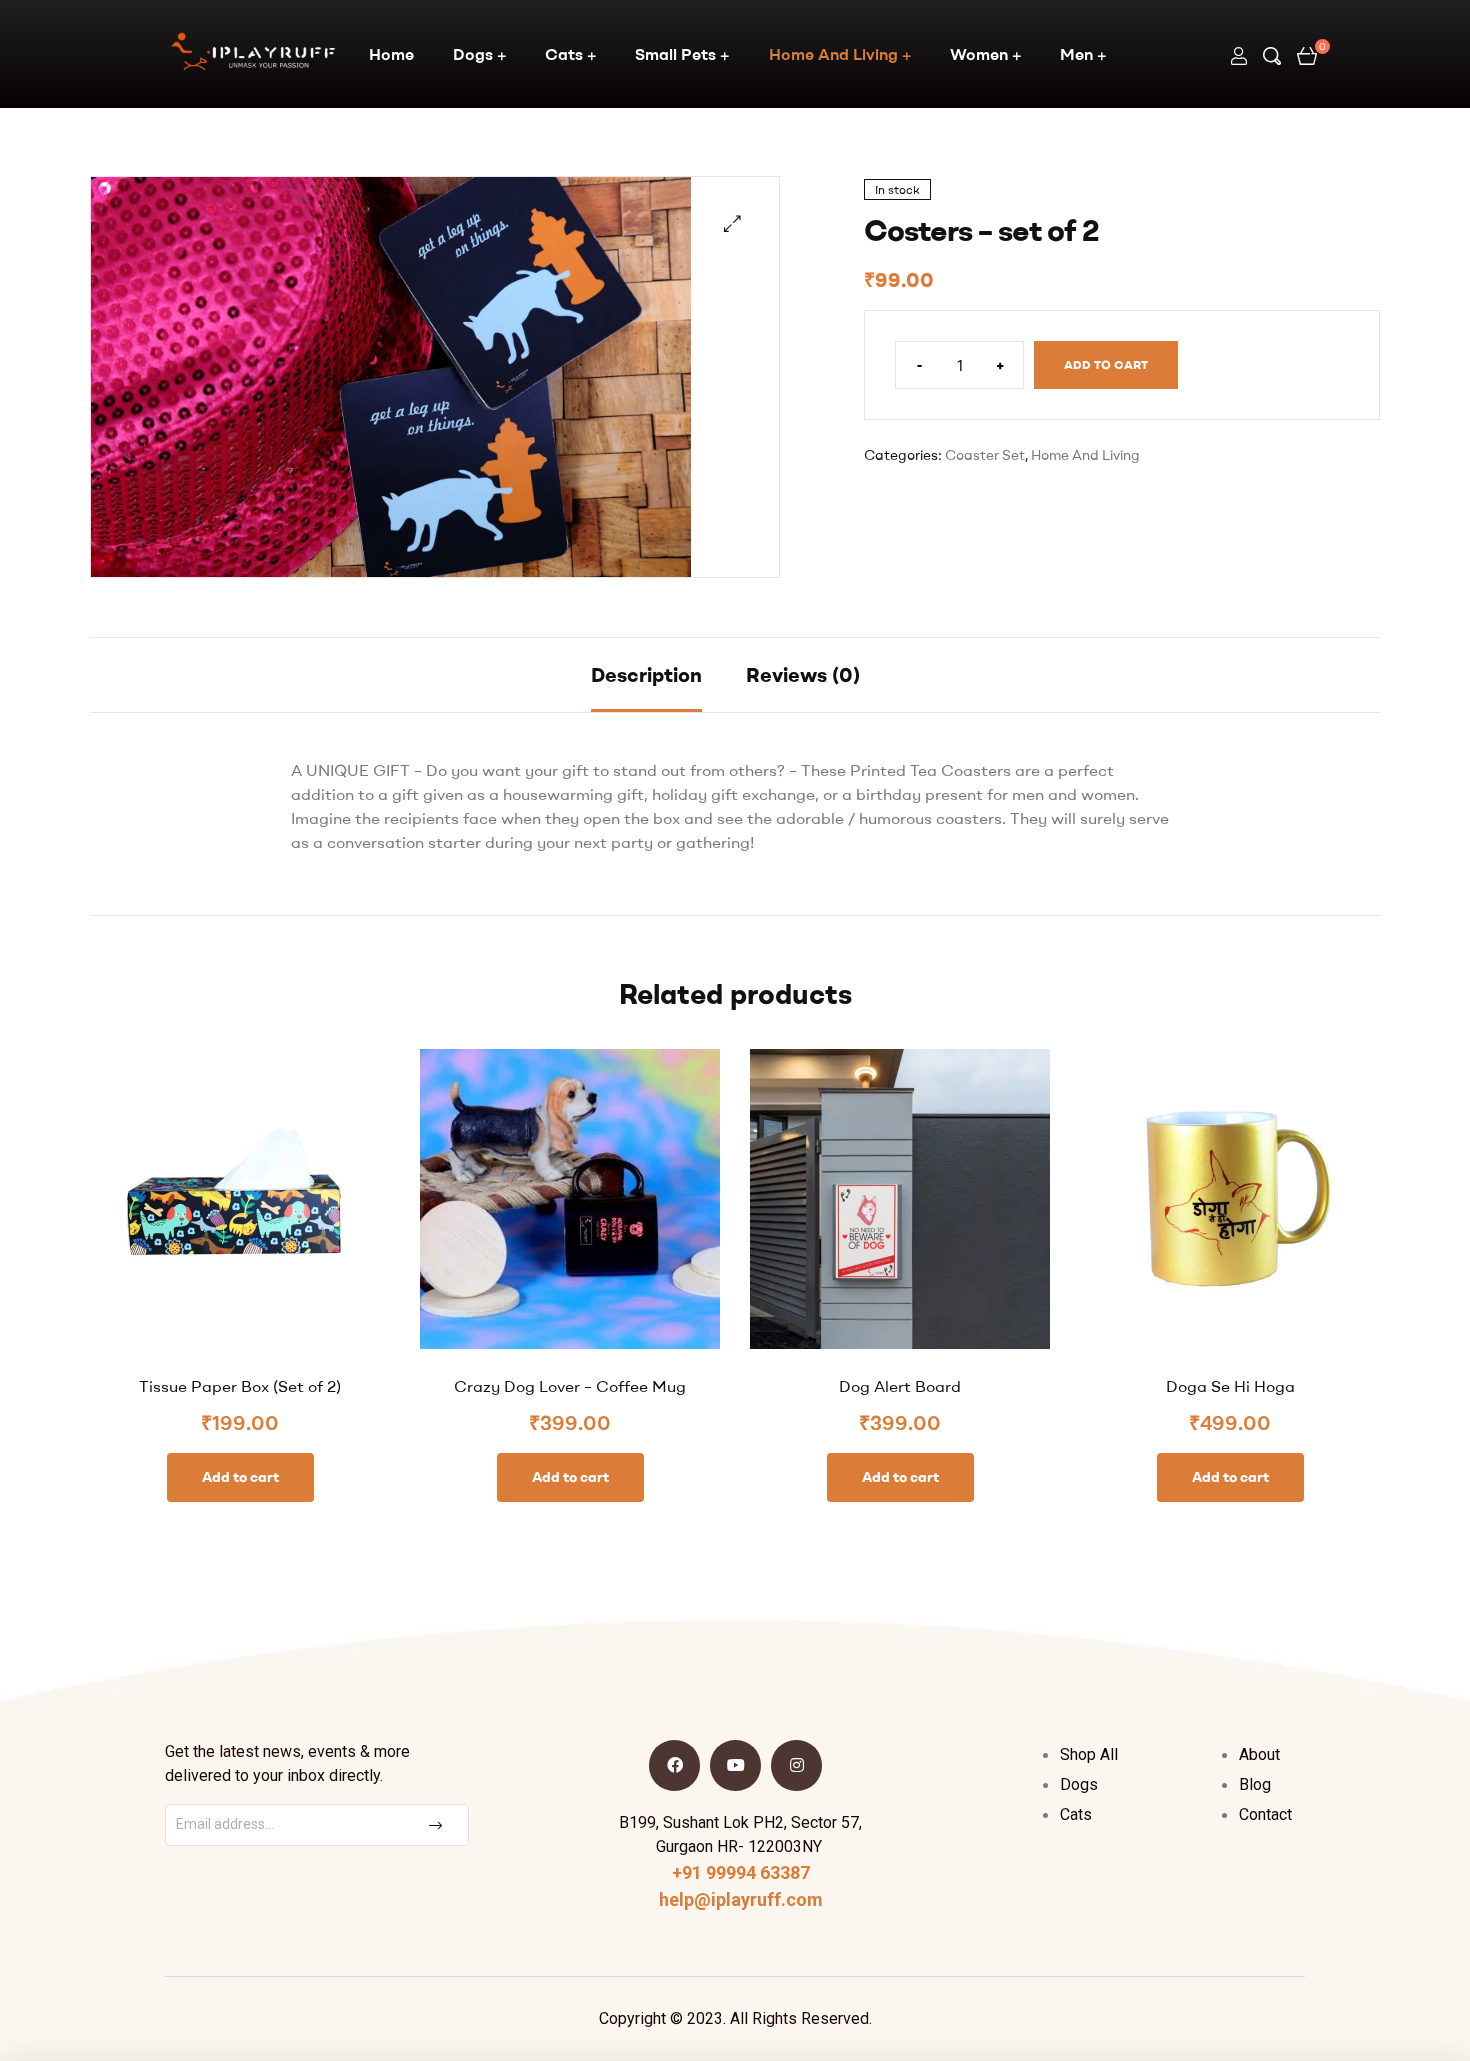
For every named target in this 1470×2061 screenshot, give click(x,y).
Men (1076, 54)
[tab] (646, 675)
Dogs (473, 54)
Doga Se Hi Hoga (1230, 1386)
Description (646, 674)
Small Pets (675, 54)
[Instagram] (796, 1765)
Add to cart (1106, 364)
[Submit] (438, 1825)
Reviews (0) (803, 674)
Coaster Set (985, 455)
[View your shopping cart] (1307, 54)
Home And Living (833, 54)
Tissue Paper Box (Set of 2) (240, 1386)
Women (979, 54)
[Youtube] (735, 1765)
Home (391, 54)
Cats (564, 54)
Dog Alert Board (900, 1386)
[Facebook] (674, 1765)
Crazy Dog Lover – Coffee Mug (570, 1386)
